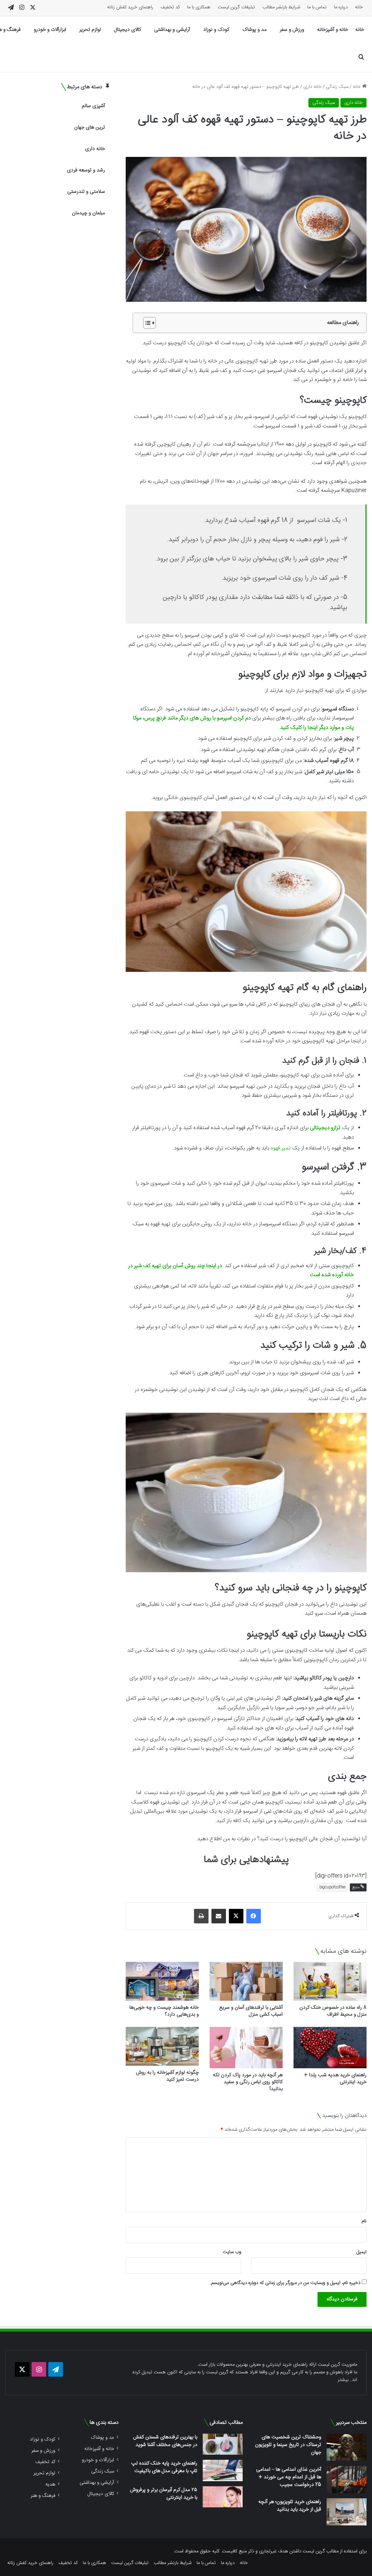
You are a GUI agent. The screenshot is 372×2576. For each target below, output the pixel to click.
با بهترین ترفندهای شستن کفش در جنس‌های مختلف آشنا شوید (165, 2441)
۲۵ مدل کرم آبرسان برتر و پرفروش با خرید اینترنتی (164, 2494)
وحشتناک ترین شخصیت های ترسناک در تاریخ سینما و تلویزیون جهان (288, 2445)
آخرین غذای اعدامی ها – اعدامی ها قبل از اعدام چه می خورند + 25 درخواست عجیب (289, 2477)
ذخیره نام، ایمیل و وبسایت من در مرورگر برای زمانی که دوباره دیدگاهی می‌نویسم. (285, 2283)
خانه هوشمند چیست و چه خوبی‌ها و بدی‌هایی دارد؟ (164, 2011)
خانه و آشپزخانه (333, 30)
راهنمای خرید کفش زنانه (130, 7)
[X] (236, 1916)
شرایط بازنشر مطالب (281, 7)
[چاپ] (201, 1916)
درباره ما (341, 7)
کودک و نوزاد (216, 30)
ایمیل (361, 2252)
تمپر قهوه (281, 1148)
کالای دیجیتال (128, 30)
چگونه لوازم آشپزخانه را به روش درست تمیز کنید (167, 2076)
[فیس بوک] (254, 1916)
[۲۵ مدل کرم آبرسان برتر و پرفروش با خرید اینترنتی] (223, 2497)
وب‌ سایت (232, 2252)
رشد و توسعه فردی (86, 170)
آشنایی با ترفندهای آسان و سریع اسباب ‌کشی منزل (251, 2011)
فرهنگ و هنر (43, 2496)
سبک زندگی (337, 87)
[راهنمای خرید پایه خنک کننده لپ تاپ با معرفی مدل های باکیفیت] (223, 2470)
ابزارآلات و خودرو (50, 30)
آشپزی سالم (93, 106)
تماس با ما (317, 7)
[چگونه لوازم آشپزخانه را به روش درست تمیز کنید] (162, 2046)
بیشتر (343, 2380)
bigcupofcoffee (332, 1887)
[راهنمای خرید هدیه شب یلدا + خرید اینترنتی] (330, 2047)
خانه (359, 7)
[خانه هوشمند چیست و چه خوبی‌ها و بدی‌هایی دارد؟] (162, 1981)
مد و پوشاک (254, 30)
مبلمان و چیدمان (88, 213)
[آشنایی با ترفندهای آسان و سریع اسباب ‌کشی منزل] (246, 1981)
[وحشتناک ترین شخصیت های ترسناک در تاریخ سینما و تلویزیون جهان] (347, 2447)
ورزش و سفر (292, 30)
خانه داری (312, 87)
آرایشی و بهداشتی (172, 30)
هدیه (50, 2484)
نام (364, 2221)
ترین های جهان (90, 127)
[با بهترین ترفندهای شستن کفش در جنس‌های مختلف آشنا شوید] (223, 2444)
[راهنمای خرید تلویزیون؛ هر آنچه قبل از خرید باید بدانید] (347, 2512)
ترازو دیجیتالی (325, 1128)
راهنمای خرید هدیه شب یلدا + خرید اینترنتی (335, 2079)
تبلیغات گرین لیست (236, 7)
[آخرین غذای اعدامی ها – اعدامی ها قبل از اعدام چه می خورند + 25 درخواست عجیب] (347, 2480)
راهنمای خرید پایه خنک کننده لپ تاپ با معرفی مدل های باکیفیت (164, 2467)
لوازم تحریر (90, 30)
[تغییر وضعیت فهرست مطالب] (146, 323)
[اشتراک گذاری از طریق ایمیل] (219, 1916)
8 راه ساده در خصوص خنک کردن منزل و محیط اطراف (333, 2011)
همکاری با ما (199, 7)
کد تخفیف (170, 7)
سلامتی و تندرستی (86, 192)
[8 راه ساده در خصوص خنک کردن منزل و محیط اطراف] (330, 1981)
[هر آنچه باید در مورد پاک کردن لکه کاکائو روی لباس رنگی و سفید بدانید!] (246, 2047)
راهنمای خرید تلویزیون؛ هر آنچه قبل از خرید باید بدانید (290, 2506)
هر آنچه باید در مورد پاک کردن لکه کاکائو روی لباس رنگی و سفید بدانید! (248, 2082)
